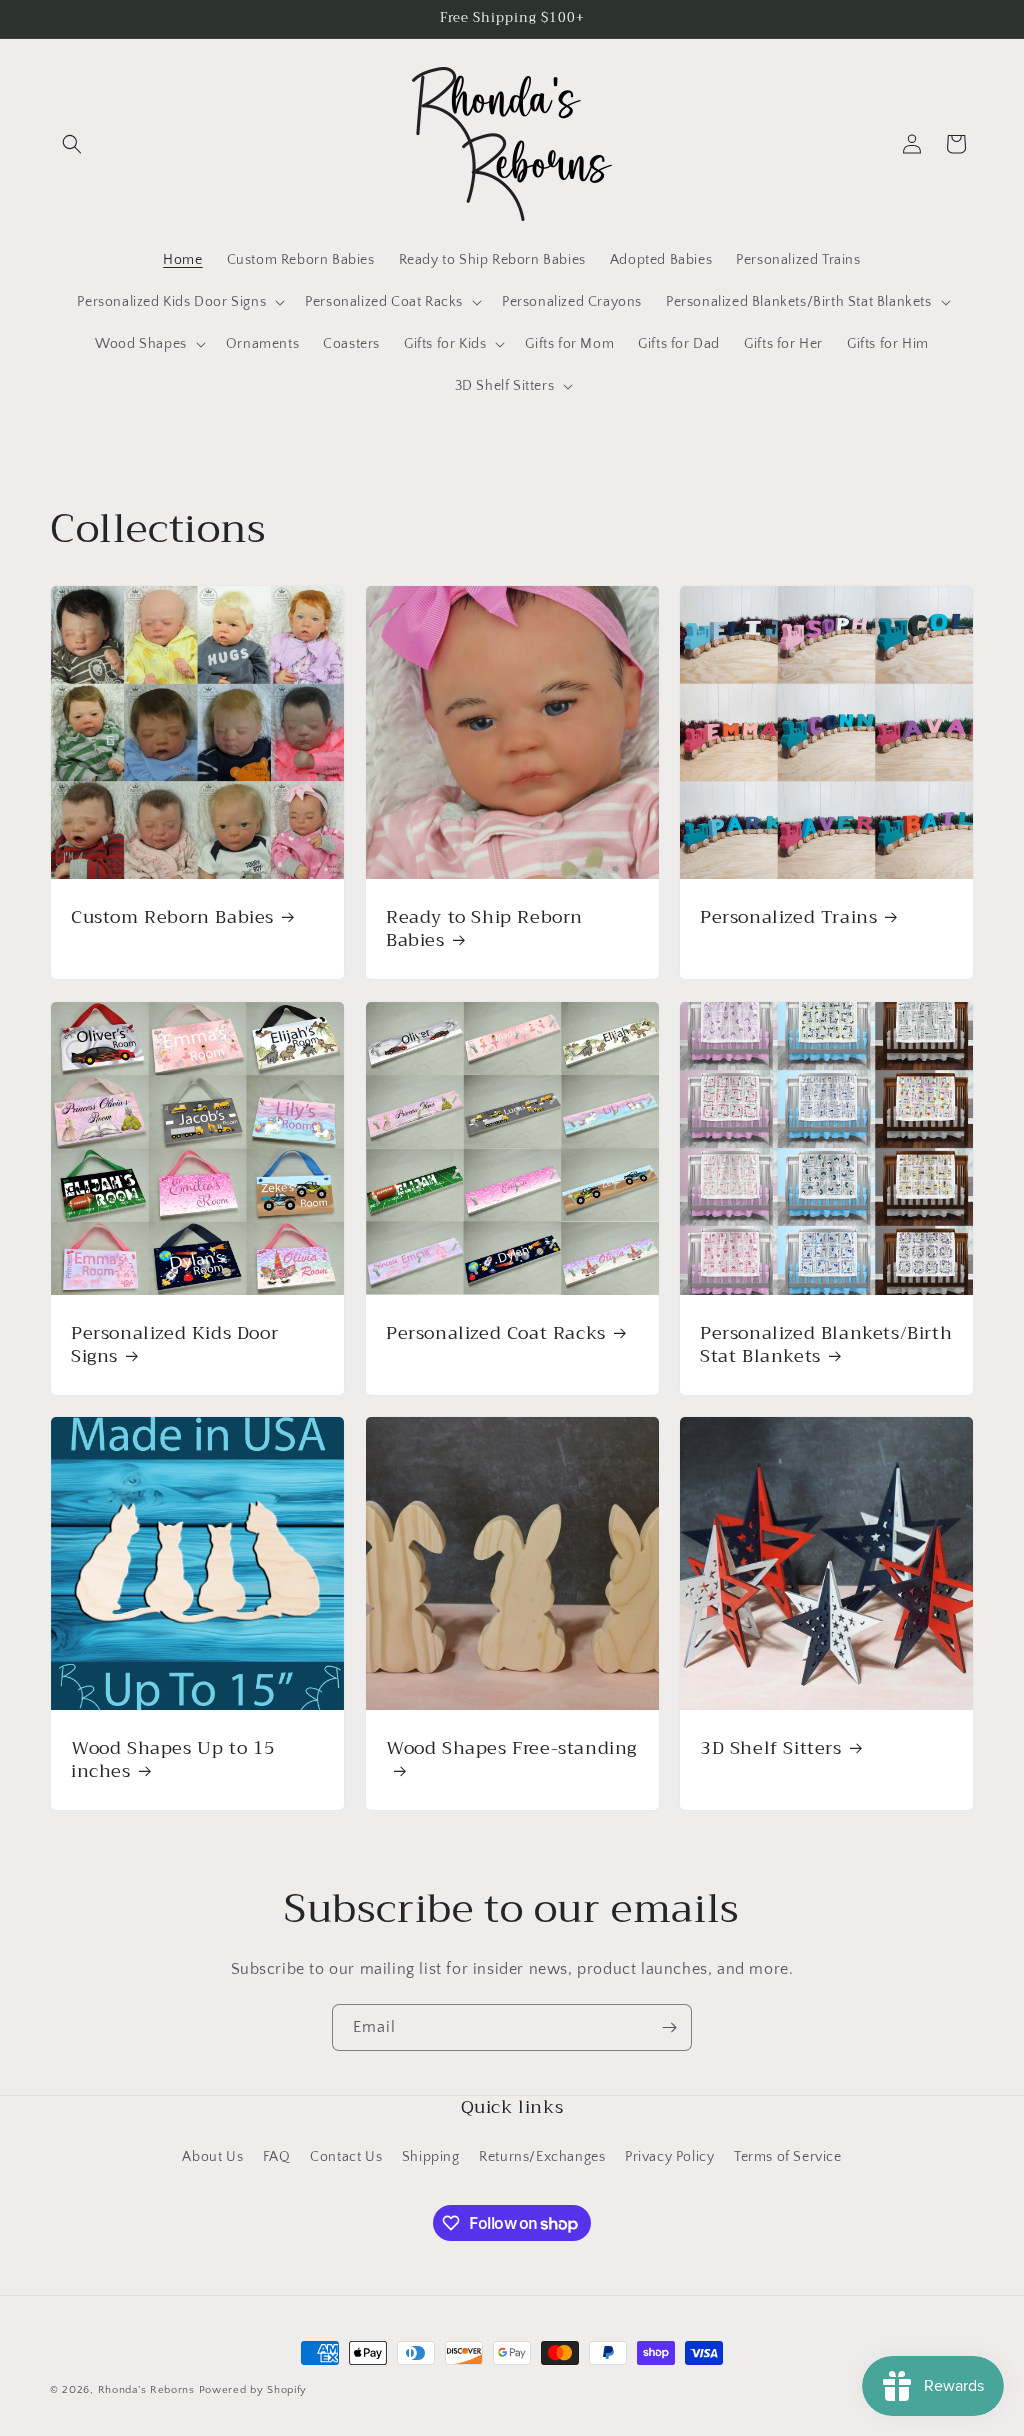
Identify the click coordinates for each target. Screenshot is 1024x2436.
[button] (72, 144)
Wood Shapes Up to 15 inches (173, 1760)
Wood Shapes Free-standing (511, 1750)
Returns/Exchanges (542, 2157)
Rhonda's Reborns (146, 2390)
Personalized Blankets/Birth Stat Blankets (826, 1344)
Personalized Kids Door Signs (174, 1344)
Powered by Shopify (253, 2390)
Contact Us (346, 2157)
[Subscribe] (669, 2027)
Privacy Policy (669, 2157)
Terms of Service (788, 2157)
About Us (212, 2157)
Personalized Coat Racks (496, 1332)
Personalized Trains (788, 917)
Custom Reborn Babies (172, 917)
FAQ (277, 2157)
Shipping (431, 2157)
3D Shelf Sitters (771, 1748)
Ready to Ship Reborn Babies (484, 929)
